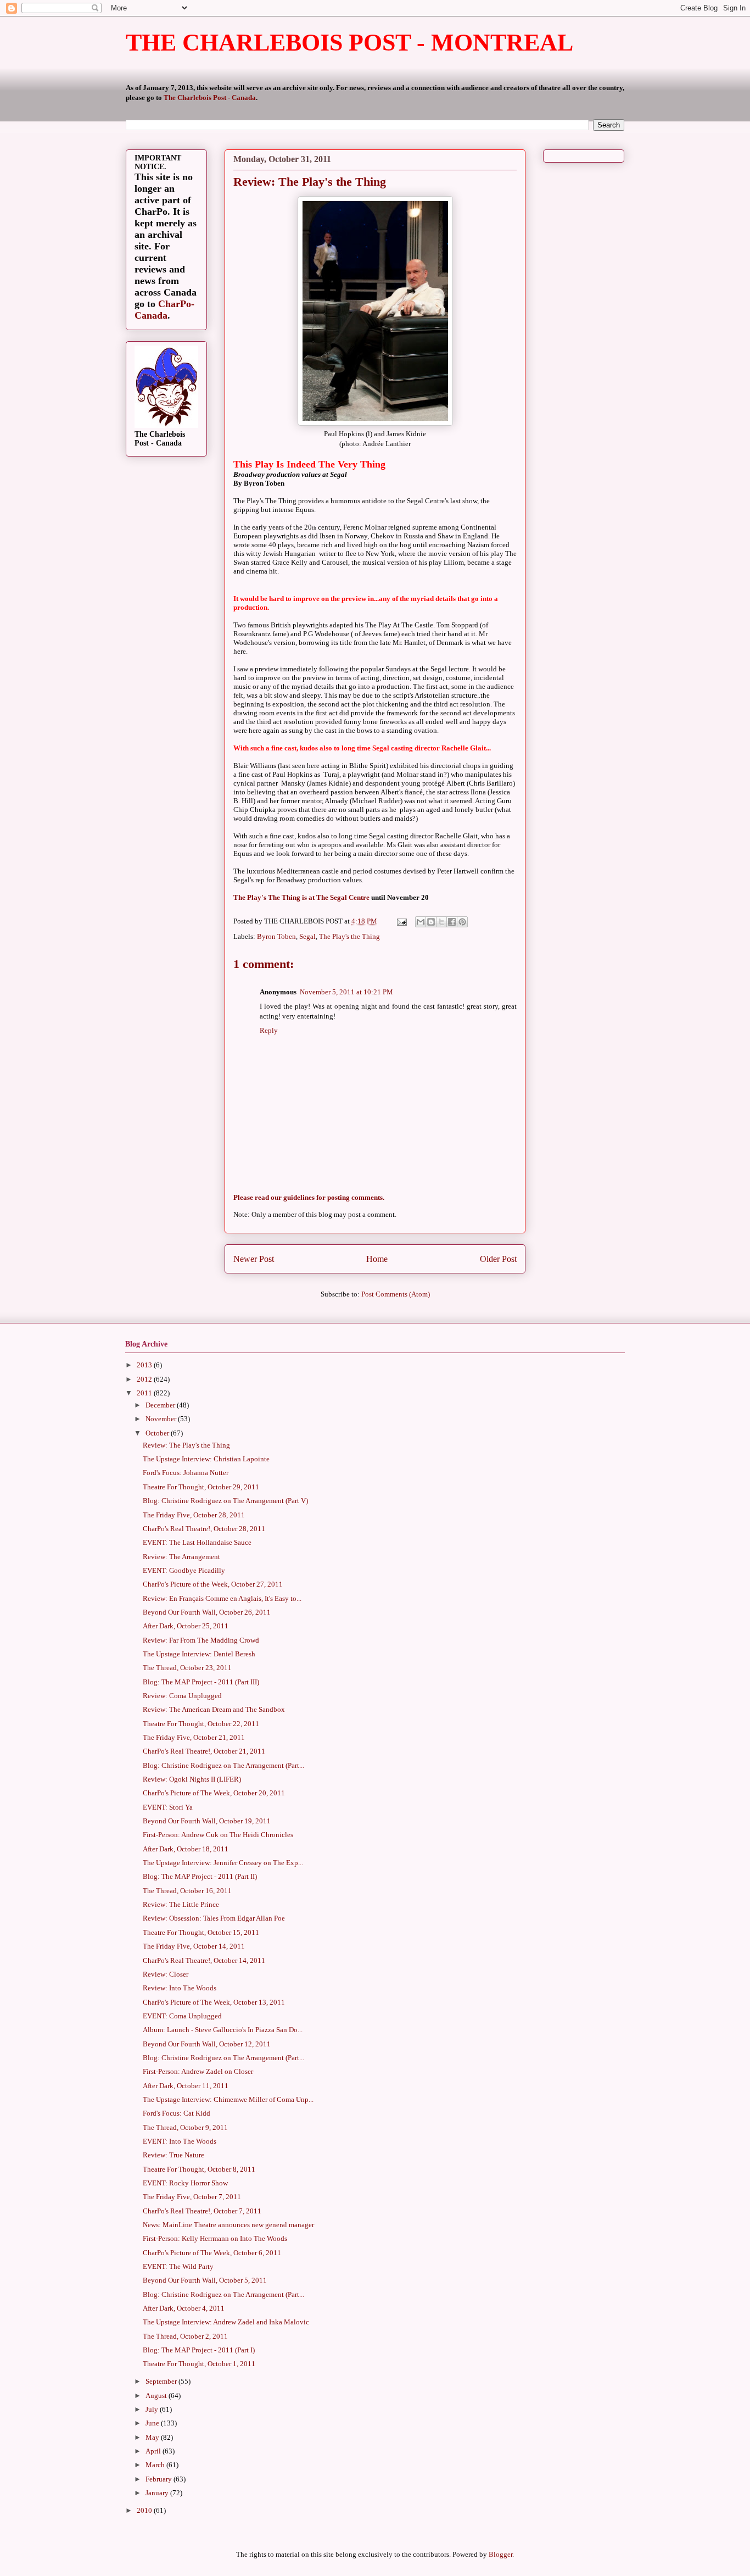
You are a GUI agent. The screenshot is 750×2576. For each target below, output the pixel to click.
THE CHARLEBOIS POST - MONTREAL (349, 43)
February (159, 2479)
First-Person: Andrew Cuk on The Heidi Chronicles (218, 1835)
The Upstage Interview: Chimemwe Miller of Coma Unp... (228, 2099)
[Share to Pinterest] (462, 922)
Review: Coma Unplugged (182, 1696)
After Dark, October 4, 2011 (184, 2308)
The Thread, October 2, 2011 (185, 2336)
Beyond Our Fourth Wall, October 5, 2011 (205, 2280)
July (153, 2409)
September (162, 2381)
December (161, 1405)
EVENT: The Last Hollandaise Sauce (197, 1542)
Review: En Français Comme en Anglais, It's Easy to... (222, 1598)
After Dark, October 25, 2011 (186, 1626)
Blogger (500, 2554)
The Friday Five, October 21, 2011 (194, 1737)
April (154, 2451)
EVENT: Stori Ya (168, 1807)
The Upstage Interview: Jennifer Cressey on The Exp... (223, 1863)
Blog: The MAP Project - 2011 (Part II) (200, 1876)
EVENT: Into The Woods (180, 2141)
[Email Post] (401, 921)
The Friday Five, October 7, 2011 (192, 2197)
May (153, 2437)
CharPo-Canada (164, 310)
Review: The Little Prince (181, 1904)
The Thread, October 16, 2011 (187, 1891)
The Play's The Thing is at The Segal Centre (301, 897)
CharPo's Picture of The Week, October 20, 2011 (214, 1793)
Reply (269, 1030)
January (158, 2493)
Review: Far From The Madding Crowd (201, 1640)
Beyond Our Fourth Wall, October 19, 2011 (207, 1821)
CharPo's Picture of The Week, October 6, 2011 (212, 2253)
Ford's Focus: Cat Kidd (177, 2113)
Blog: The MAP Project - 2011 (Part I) (199, 2350)
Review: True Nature (173, 2155)
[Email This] (421, 922)
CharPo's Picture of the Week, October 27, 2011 (213, 1584)
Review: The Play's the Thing (186, 1445)
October (158, 1433)
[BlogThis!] (431, 922)
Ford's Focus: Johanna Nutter (186, 1473)
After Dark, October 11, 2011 (186, 2086)
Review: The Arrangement (181, 1557)
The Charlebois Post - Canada (210, 98)
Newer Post (254, 1259)
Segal (307, 936)
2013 (145, 1365)
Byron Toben (276, 936)
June (153, 2423)
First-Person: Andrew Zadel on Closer (198, 2071)
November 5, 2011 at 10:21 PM (346, 992)
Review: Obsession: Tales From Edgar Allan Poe (214, 1918)
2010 (145, 2510)
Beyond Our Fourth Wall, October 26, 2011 (207, 1612)
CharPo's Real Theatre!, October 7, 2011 (202, 2211)
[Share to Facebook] (452, 922)
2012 (145, 1379)
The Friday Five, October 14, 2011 (194, 1946)
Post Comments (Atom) (396, 1294)
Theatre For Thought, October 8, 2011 (199, 2169)
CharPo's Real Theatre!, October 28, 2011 (204, 1529)
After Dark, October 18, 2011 (186, 1849)
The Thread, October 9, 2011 (185, 2127)
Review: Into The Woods (180, 1988)
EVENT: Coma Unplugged (182, 2016)
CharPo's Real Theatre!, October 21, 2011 (204, 1751)
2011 (145, 1393)
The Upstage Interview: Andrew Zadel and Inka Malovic (226, 2322)
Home (377, 1259)
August (157, 2396)
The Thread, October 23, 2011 (187, 1668)
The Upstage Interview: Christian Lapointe (206, 1459)
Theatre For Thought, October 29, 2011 (201, 1487)
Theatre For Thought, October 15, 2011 (201, 1932)
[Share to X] (441, 922)
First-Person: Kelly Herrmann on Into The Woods (215, 2238)
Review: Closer (166, 1974)
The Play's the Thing (349, 936)
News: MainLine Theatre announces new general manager (228, 2225)
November (162, 1419)
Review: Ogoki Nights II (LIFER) (192, 1779)
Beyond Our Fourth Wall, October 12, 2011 (207, 2044)
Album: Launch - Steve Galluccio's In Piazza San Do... (223, 2030)
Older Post (498, 1259)
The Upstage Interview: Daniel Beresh (199, 1654)
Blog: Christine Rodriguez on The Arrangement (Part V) (225, 1501)
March (156, 2465)
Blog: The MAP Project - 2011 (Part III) (201, 1682)
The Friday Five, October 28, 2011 (194, 1515)
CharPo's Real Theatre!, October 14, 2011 (204, 1960)
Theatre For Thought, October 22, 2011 (201, 1724)
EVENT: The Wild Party (178, 2266)
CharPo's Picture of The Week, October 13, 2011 (214, 2002)
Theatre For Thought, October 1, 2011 (199, 2364)
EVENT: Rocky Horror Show (185, 2183)
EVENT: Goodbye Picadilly (184, 1570)
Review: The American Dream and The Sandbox (214, 1709)
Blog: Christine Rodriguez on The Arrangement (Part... (223, 1765)
